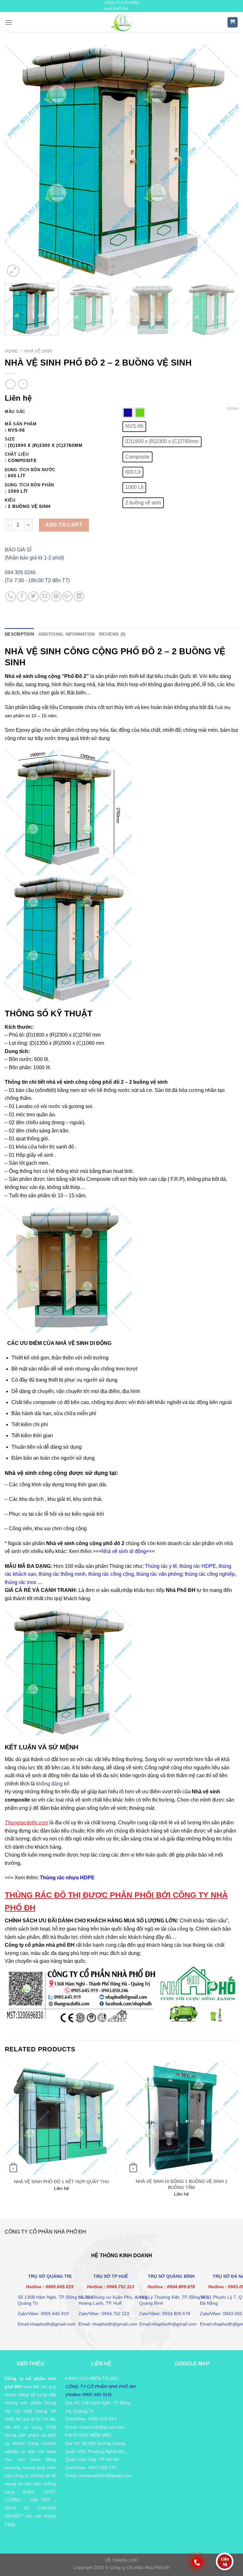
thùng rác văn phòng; (159, 1574)
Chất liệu (17, 454)
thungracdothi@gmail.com (105, 2475)
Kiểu (10, 500)
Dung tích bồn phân (29, 485)
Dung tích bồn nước (30, 470)
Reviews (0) (112, 634)
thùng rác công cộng (110, 1574)
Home (11, 351)
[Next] (226, 162)
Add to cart (64, 525)
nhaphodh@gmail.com (102, 2427)
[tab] (19, 634)
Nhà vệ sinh (38, 351)
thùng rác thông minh (62, 1574)
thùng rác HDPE (198, 1566)
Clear (233, 409)
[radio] (128, 413)
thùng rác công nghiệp (210, 1574)
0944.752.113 (120, 2287)
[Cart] (233, 22)
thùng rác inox (21, 1582)
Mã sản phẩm (21, 424)
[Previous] (17, 162)
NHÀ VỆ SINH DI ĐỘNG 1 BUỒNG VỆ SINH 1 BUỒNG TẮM (182, 2184)
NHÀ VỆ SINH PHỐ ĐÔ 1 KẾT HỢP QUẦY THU (62, 2182)
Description (19, 634)
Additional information (67, 634)
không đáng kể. (53, 1784)
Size (10, 439)
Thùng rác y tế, (162, 1566)
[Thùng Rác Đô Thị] (122, 22)
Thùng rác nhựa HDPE (67, 1878)
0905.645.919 (59, 2287)
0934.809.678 (181, 2287)
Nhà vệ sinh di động (124, 1551)
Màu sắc (15, 412)
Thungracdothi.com (26, 1823)
